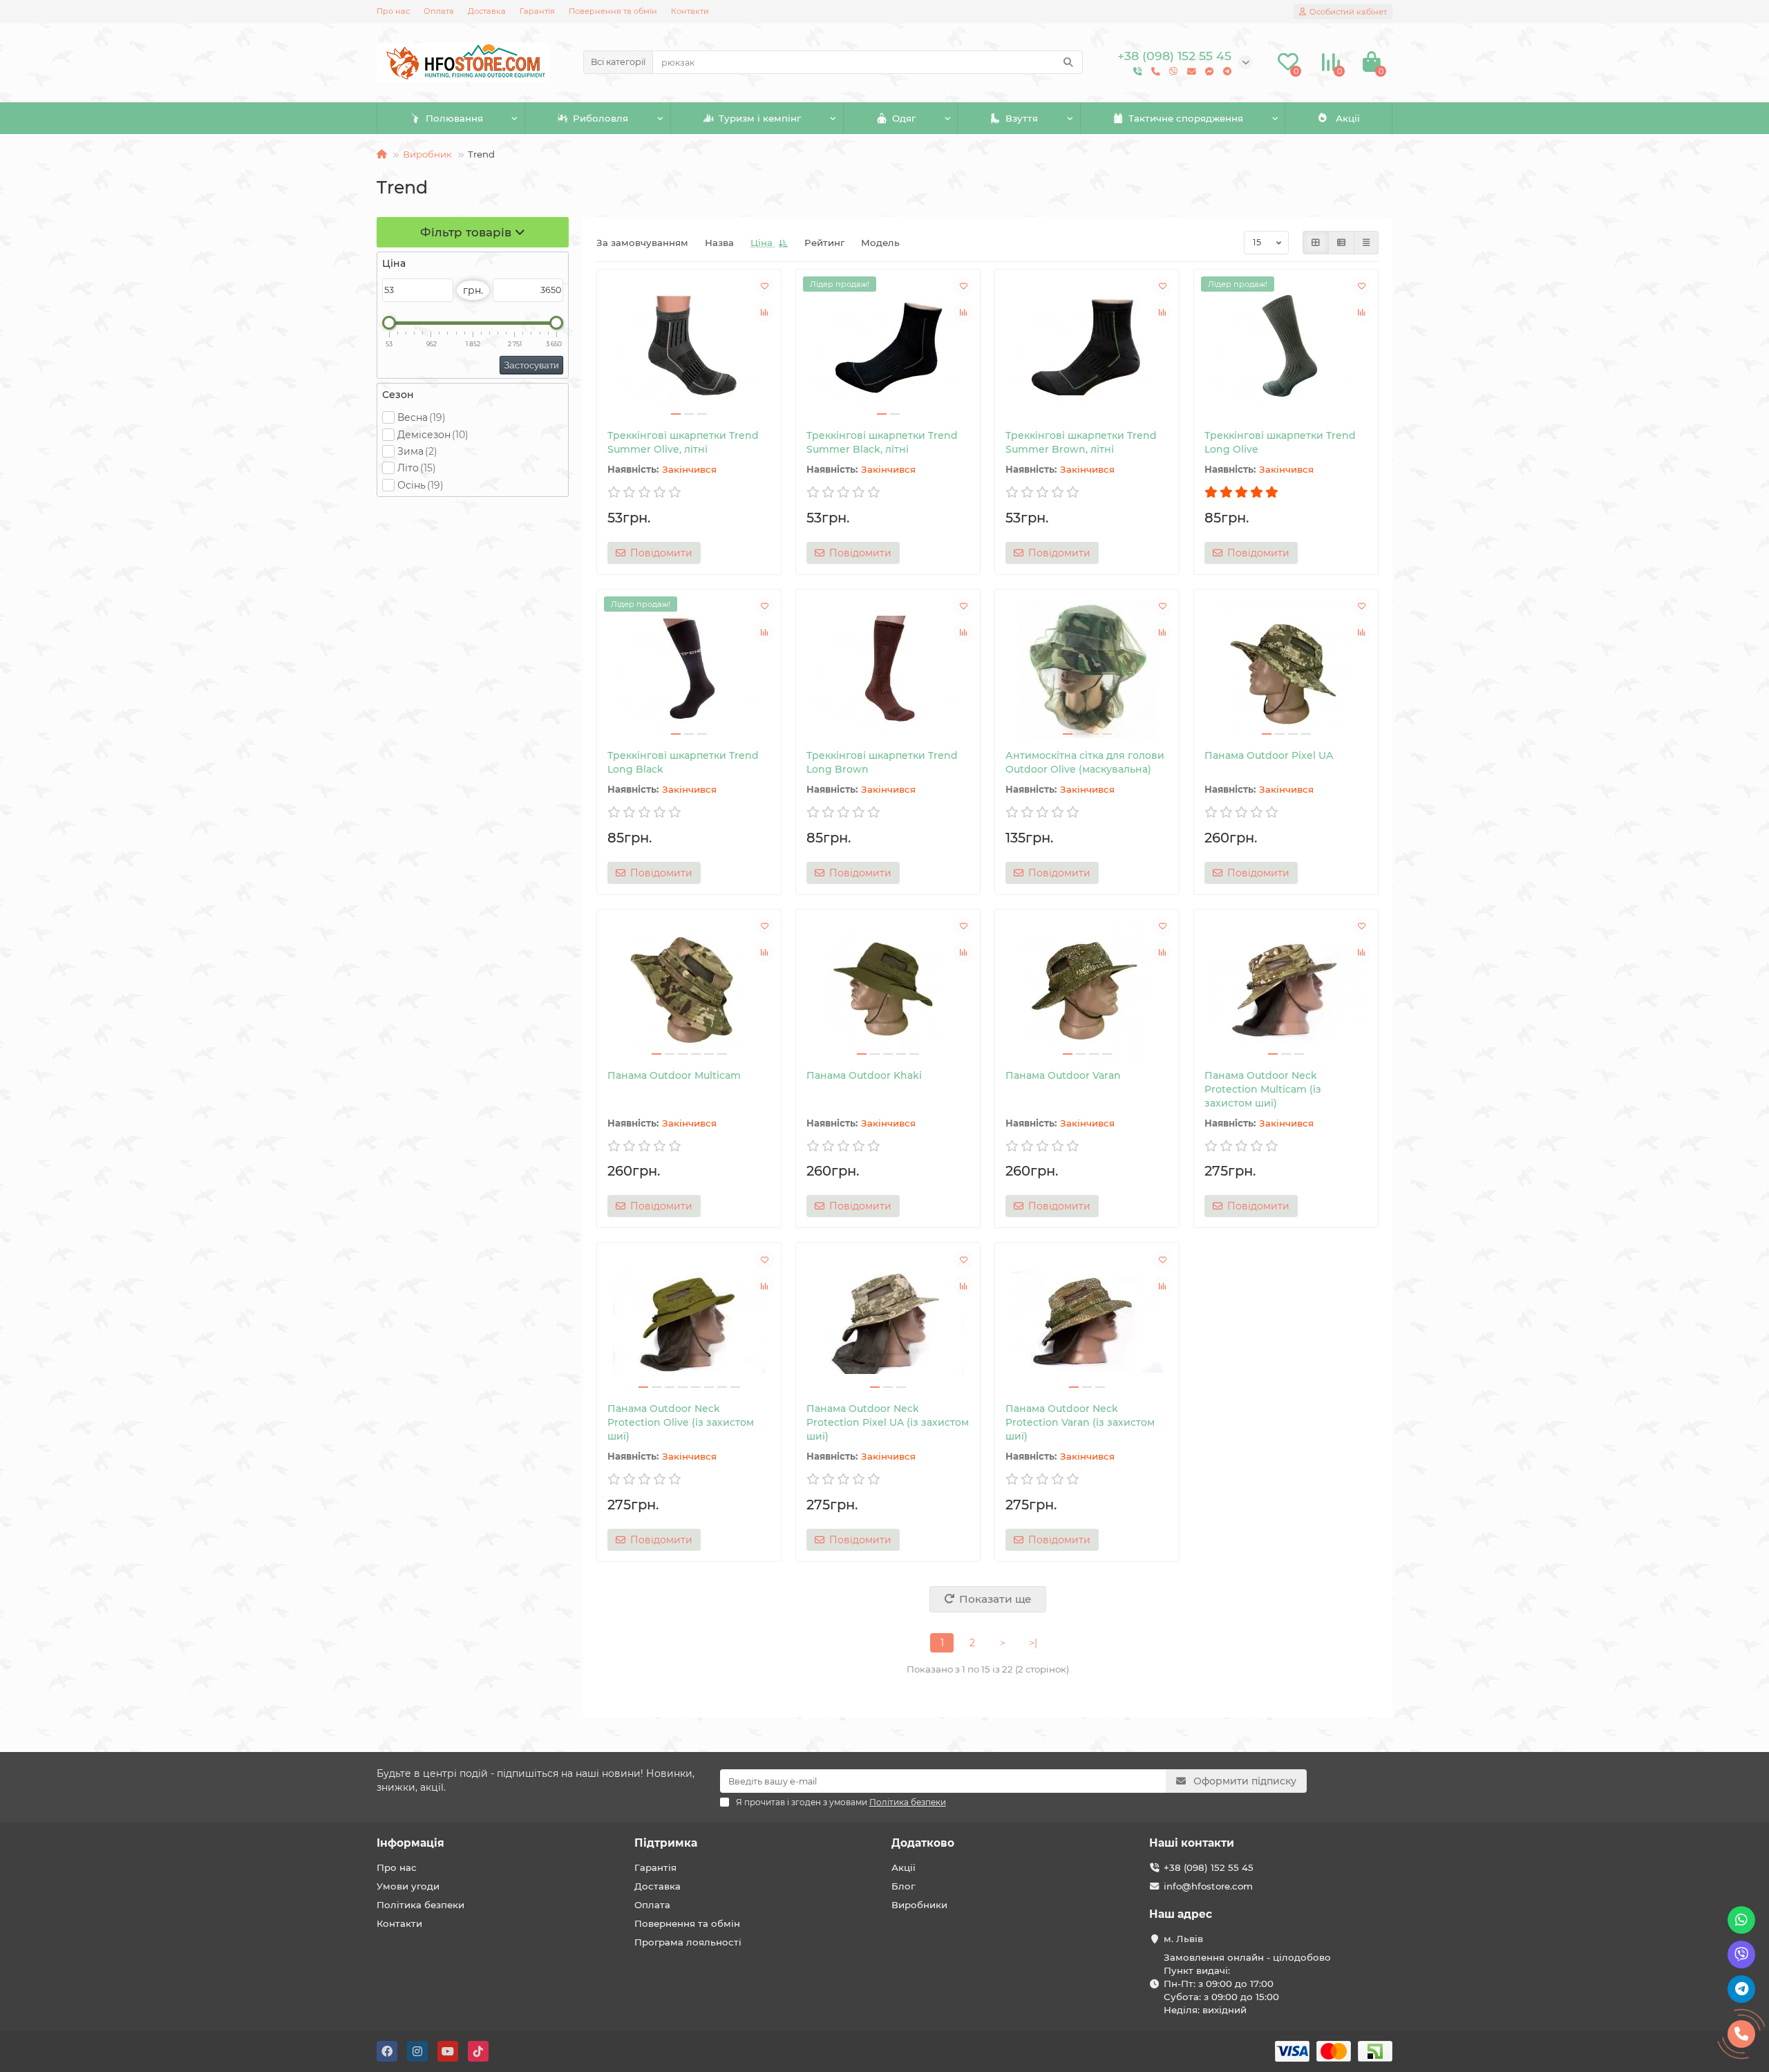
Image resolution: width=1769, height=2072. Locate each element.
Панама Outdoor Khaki (864, 1075)
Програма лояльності (688, 1942)
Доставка (487, 11)
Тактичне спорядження (1186, 118)
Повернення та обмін (613, 11)
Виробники (919, 1905)
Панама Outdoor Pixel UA (1269, 755)
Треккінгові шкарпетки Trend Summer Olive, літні (683, 442)
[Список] (1341, 243)
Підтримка (666, 1843)
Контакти (690, 11)
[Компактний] (1366, 243)
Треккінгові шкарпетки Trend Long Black (683, 762)
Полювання (454, 118)
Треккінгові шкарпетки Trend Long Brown (882, 762)
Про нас (393, 11)
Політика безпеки (420, 1905)
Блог (903, 1886)
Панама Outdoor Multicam (674, 1075)
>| (1033, 1643)
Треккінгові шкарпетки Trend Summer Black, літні (882, 442)
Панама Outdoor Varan (1063, 1075)
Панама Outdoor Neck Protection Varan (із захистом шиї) (1080, 1422)
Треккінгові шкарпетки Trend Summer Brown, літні (1081, 442)
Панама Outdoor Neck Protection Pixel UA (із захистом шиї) (888, 1422)
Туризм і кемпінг (760, 118)
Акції (1348, 118)
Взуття (1022, 118)
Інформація (410, 1843)
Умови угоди (408, 1886)
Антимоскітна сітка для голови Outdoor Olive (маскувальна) (1085, 762)
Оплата (439, 11)
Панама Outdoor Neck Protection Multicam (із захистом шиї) (1263, 1089)
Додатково (923, 1843)
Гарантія (537, 11)
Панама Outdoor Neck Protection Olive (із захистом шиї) (681, 1422)
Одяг (904, 118)
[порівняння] (764, 312)
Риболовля (600, 118)
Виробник (427, 154)
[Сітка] (1316, 243)
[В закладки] (764, 286)
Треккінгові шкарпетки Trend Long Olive (1280, 442)
